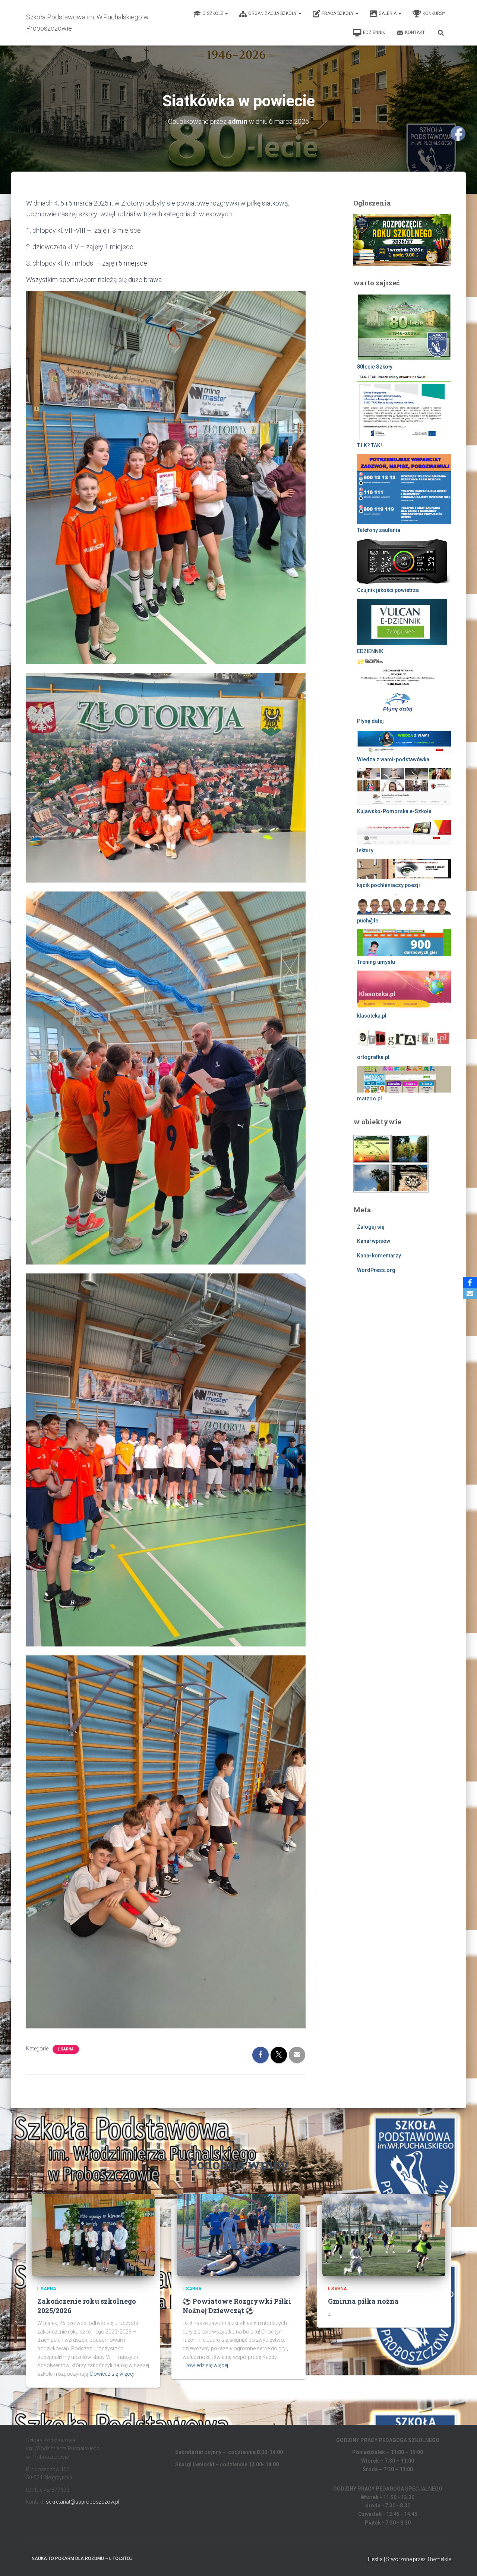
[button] (226, 13)
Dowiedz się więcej (112, 2374)
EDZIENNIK (374, 32)
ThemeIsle (439, 2559)
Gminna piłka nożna (363, 2301)
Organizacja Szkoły (273, 13)
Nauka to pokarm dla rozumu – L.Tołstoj (82, 2558)
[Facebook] (470, 1282)
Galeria (388, 13)
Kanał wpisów (374, 1241)
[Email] (470, 1294)
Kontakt (415, 32)
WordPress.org (376, 1270)
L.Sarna (66, 2049)
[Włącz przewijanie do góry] (462, 2561)
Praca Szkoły (338, 13)
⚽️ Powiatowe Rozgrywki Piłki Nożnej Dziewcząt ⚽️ (237, 2306)
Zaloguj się (371, 1227)
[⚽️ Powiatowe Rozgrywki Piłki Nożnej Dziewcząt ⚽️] (238, 2235)
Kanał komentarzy (379, 1256)
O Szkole (213, 13)
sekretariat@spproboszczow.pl (83, 2502)
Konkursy (434, 13)
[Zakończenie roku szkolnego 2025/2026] (93, 2235)
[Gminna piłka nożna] (384, 2235)
